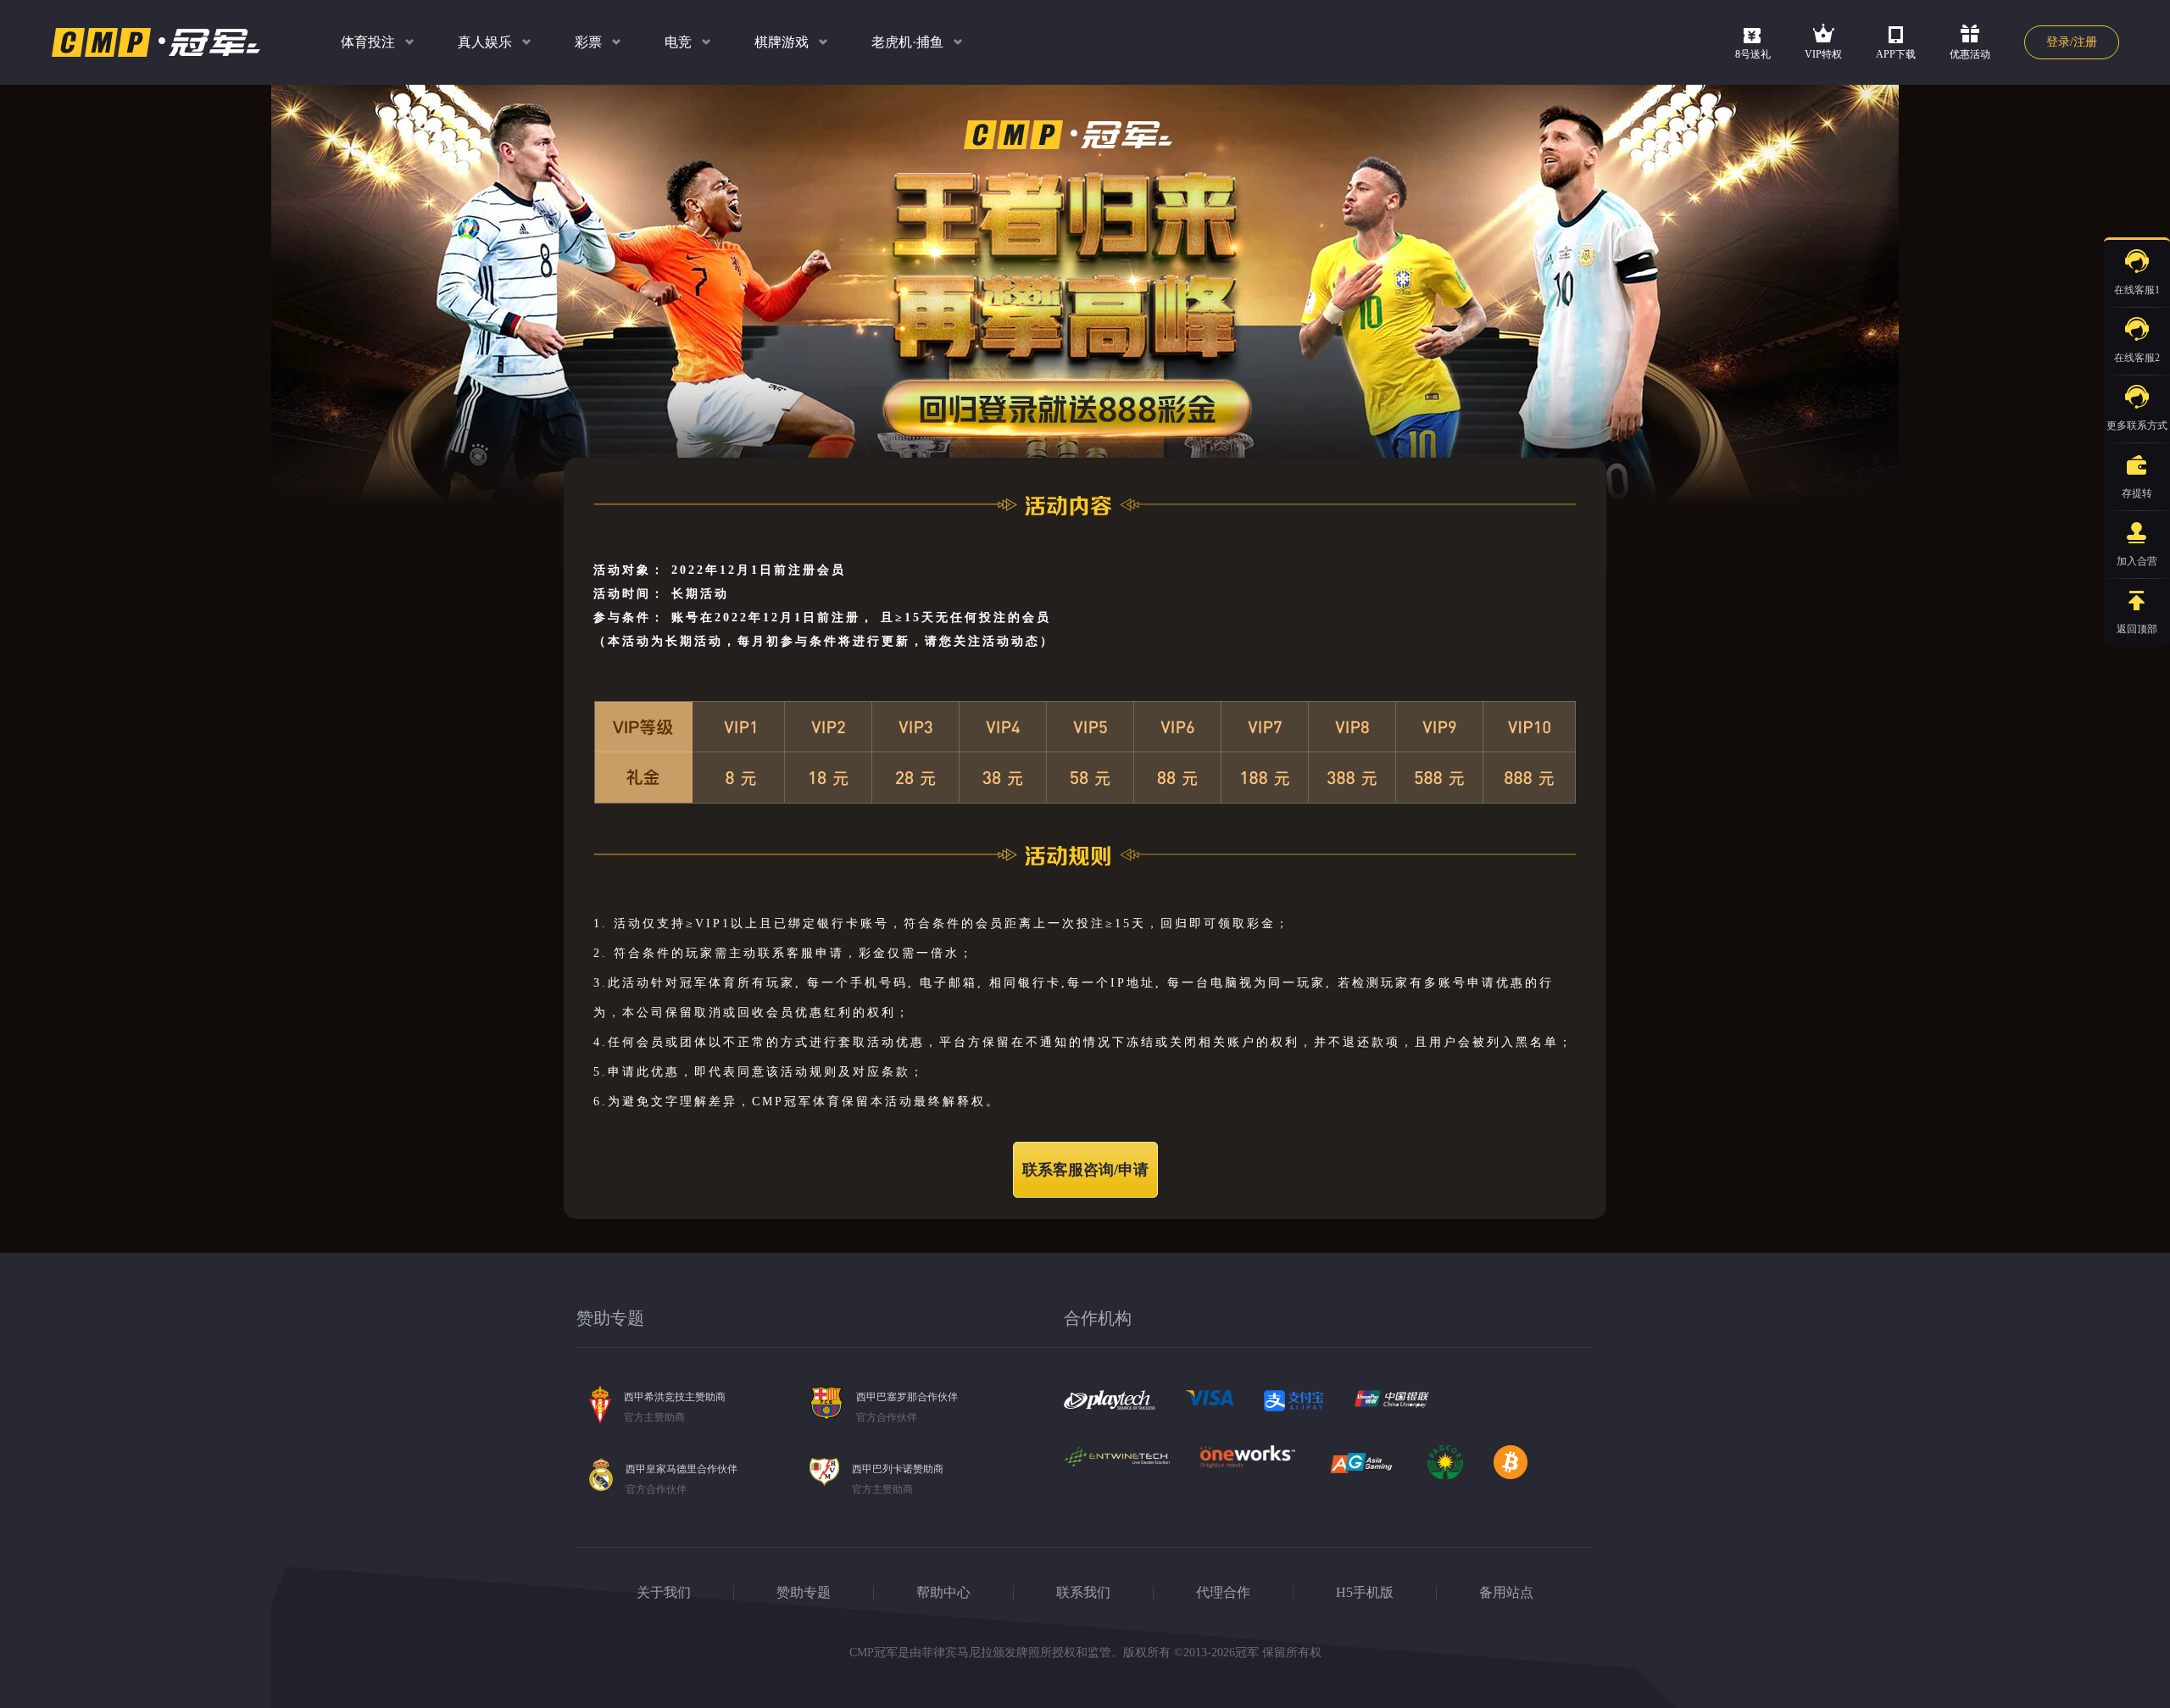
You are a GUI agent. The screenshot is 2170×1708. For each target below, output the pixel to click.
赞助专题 (804, 1592)
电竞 (678, 42)
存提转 (2137, 493)
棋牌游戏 (782, 42)
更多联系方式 (2137, 426)
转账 (2059, 546)
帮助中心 (943, 1592)
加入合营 (2137, 561)
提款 (2059, 505)
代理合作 (1223, 1592)
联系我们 (1083, 1592)
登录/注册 (2072, 42)
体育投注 (368, 42)
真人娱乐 (485, 42)
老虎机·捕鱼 (907, 42)
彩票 (588, 42)
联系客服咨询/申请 (1085, 1170)
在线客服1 (2137, 290)
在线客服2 (2137, 358)
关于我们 (664, 1592)
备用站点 (1506, 1592)
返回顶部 (2137, 629)
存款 (2059, 465)
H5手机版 (1365, 1592)
